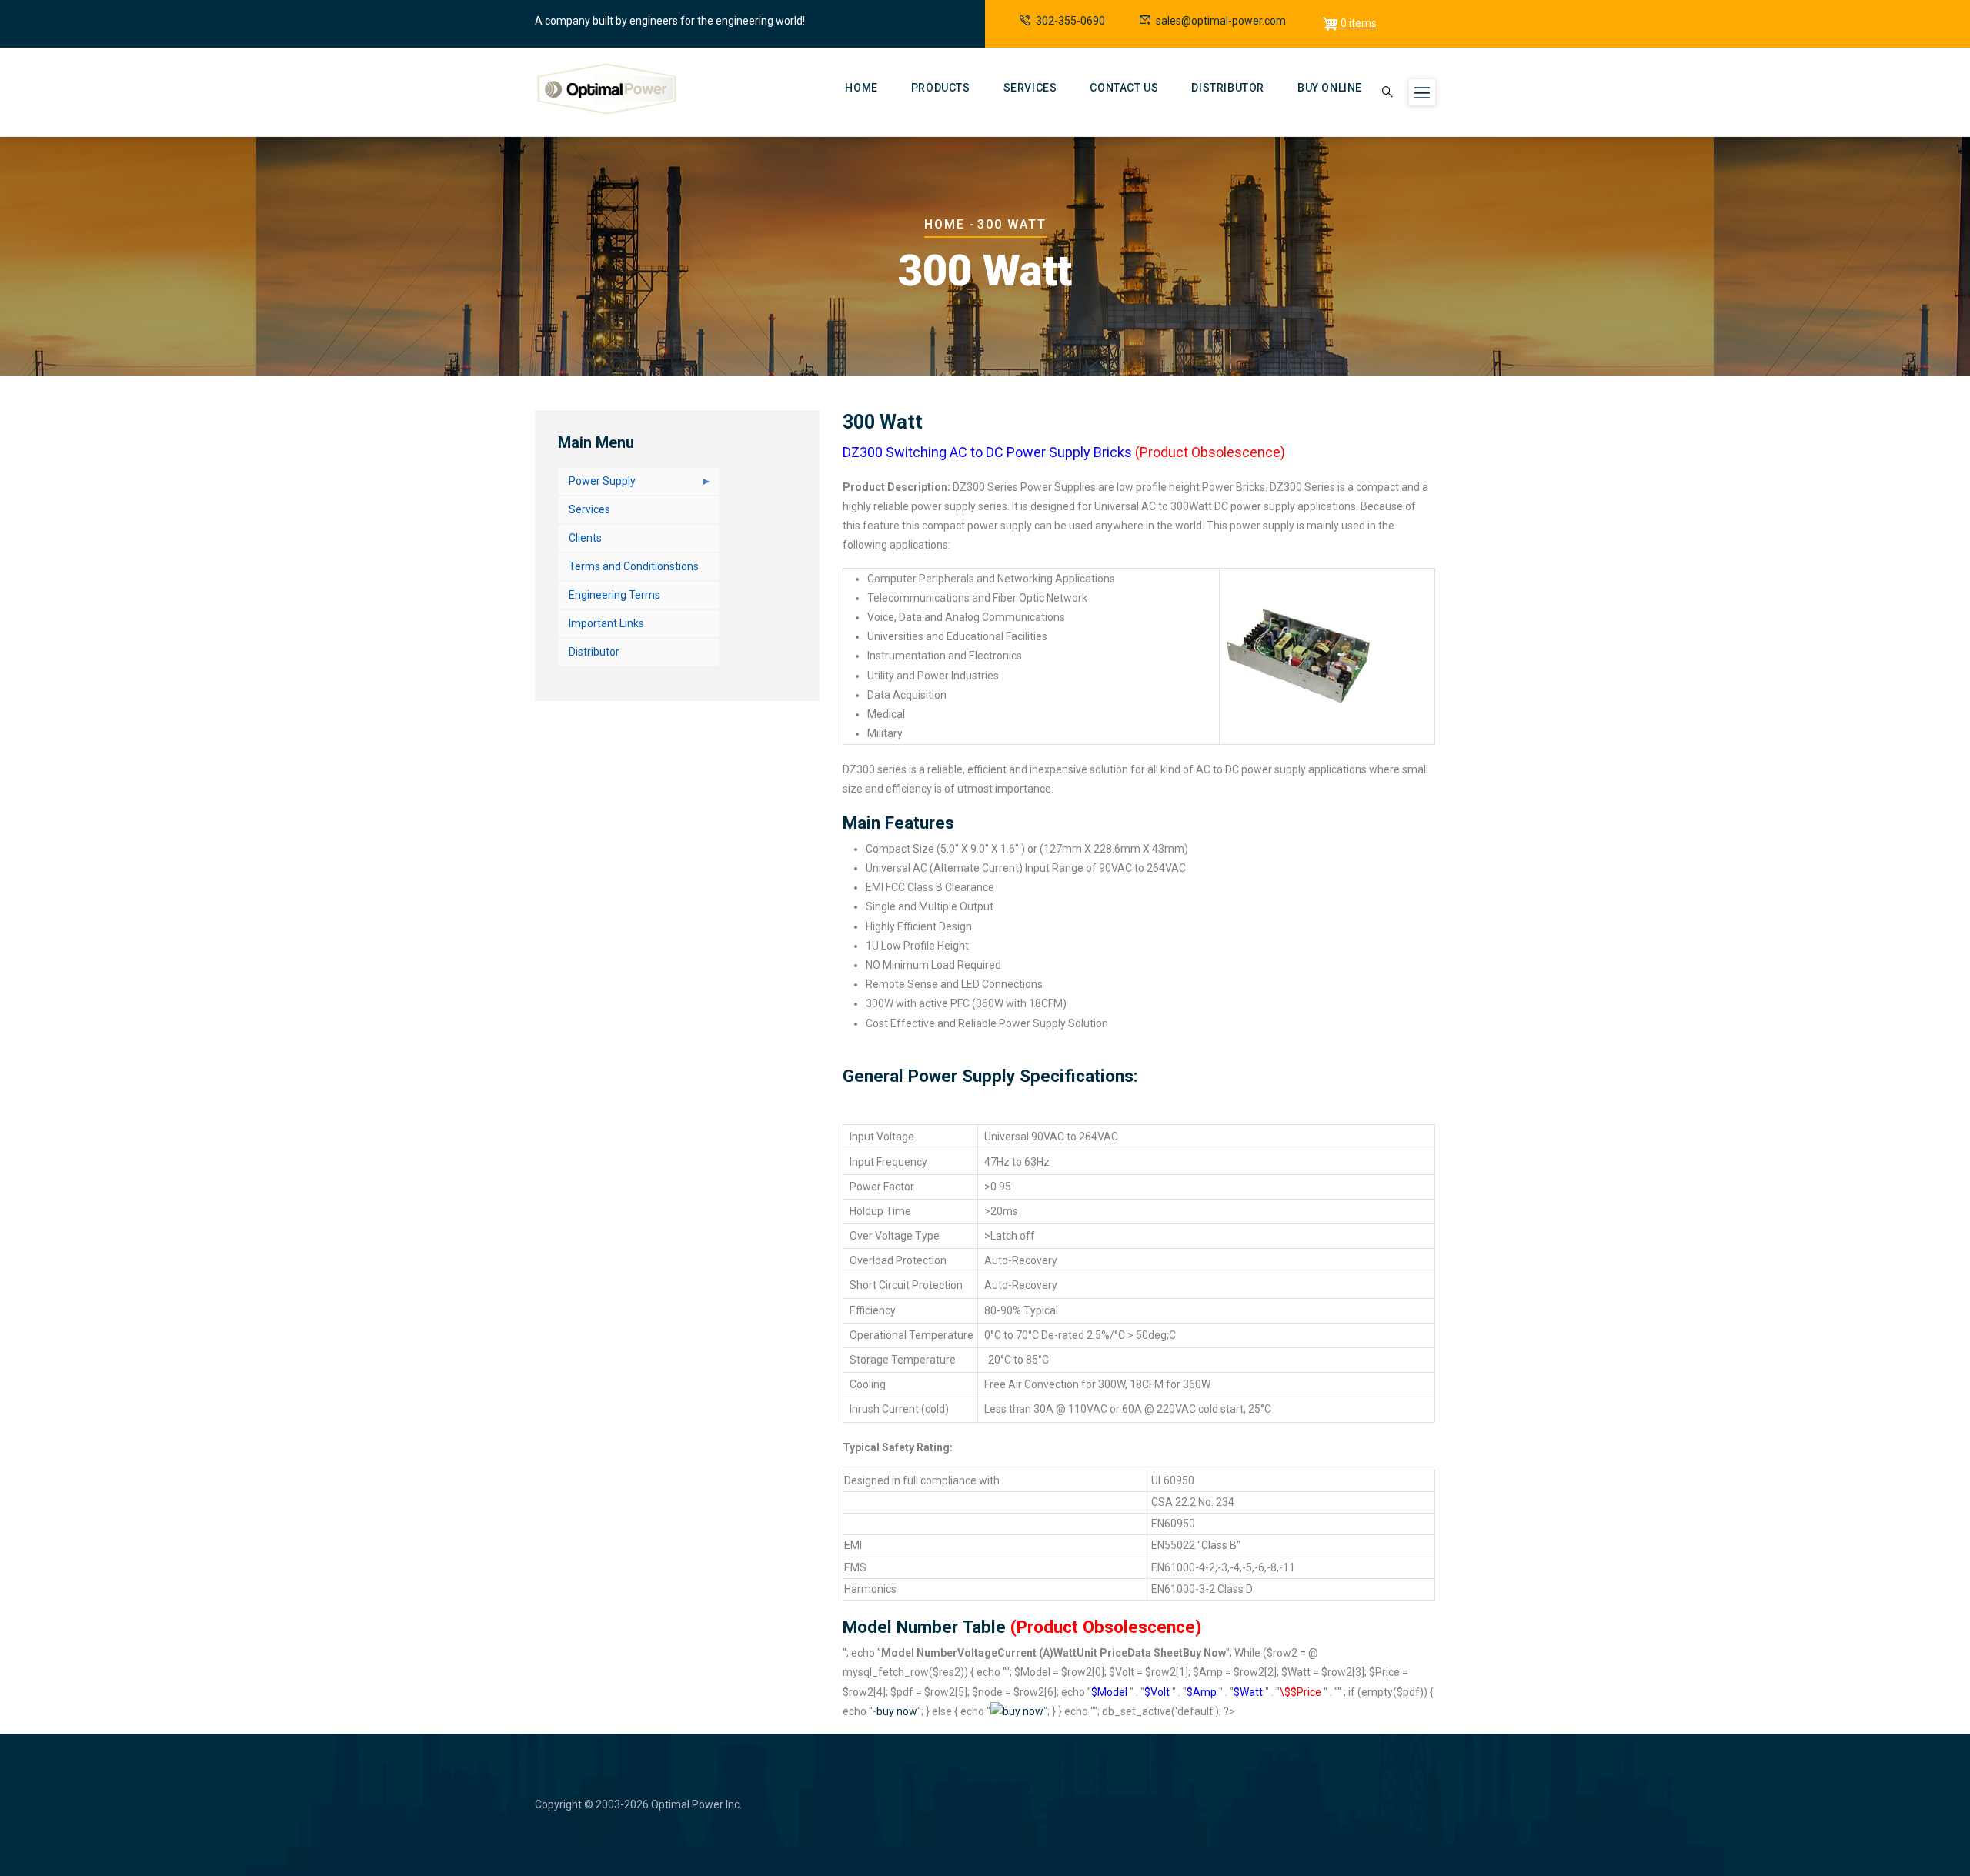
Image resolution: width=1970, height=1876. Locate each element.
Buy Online (1330, 88)
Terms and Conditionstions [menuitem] (634, 566)
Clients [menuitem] (585, 538)
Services (1030, 88)
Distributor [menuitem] (594, 652)
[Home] (607, 89)
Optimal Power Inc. (696, 1804)
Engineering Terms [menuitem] (614, 595)
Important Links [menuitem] (606, 623)
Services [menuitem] (589, 509)
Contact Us (1124, 88)
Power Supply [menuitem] (597, 485)
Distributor (1228, 88)
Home (861, 88)
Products (941, 88)
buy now (897, 1711)
